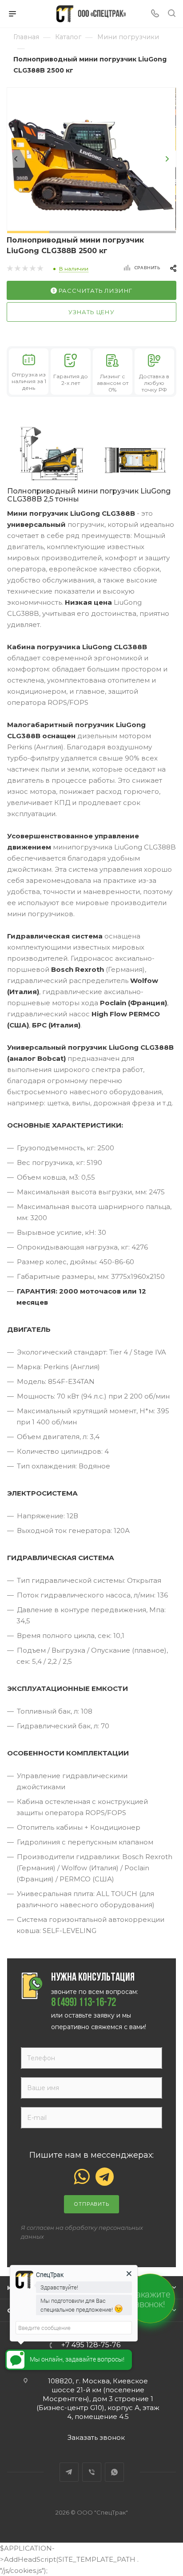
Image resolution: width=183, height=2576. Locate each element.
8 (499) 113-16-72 (84, 2003)
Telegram (69, 2472)
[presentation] (16, 159)
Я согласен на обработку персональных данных (82, 2232)
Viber (92, 2472)
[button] (28, 232)
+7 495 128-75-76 (91, 2345)
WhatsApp (114, 2472)
